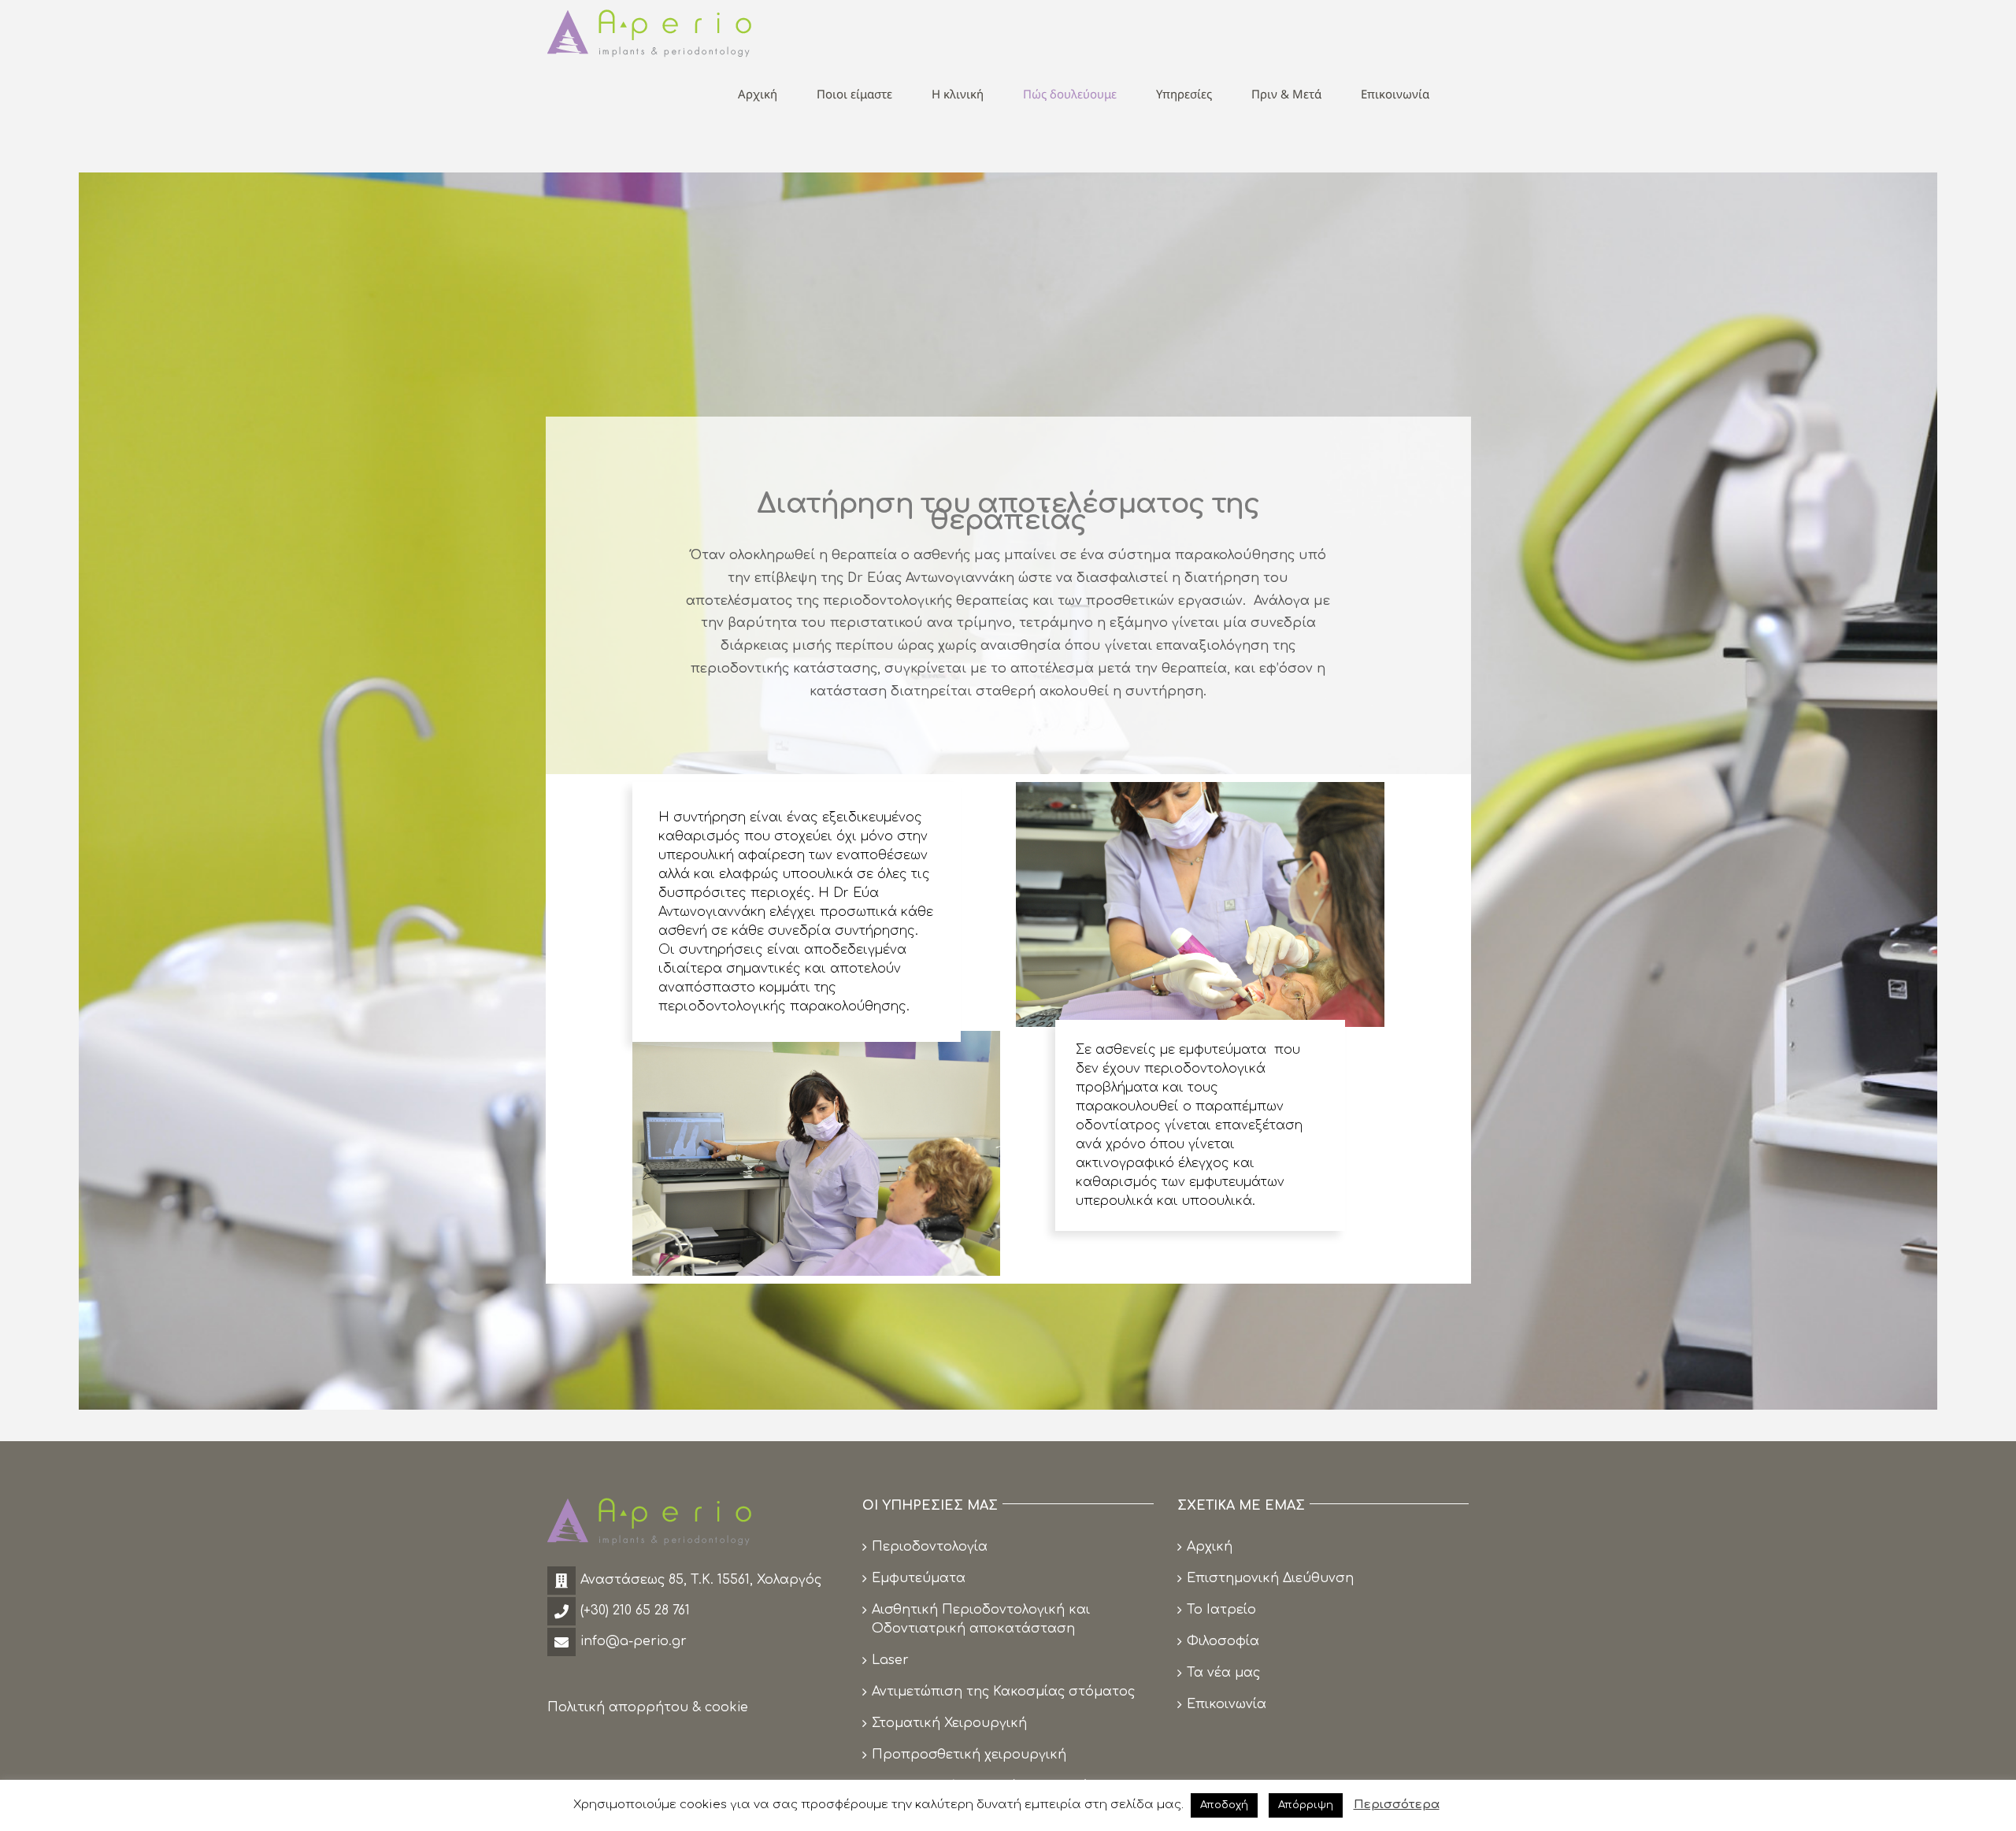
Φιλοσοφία (1223, 1641)
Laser (890, 1660)
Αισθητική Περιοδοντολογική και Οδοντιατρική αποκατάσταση (981, 1619)
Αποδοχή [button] (1224, 1805)
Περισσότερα (1397, 1805)
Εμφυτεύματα (919, 1578)
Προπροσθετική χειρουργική (969, 1755)
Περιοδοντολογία (930, 1547)
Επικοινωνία (1227, 1704)
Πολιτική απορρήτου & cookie (648, 1707)
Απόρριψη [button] (1306, 1805)
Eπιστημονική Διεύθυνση (1270, 1578)
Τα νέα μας (1223, 1673)
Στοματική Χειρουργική (949, 1723)
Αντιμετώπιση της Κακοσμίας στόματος (1003, 1692)
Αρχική (1210, 1547)
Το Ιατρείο (1221, 1610)
